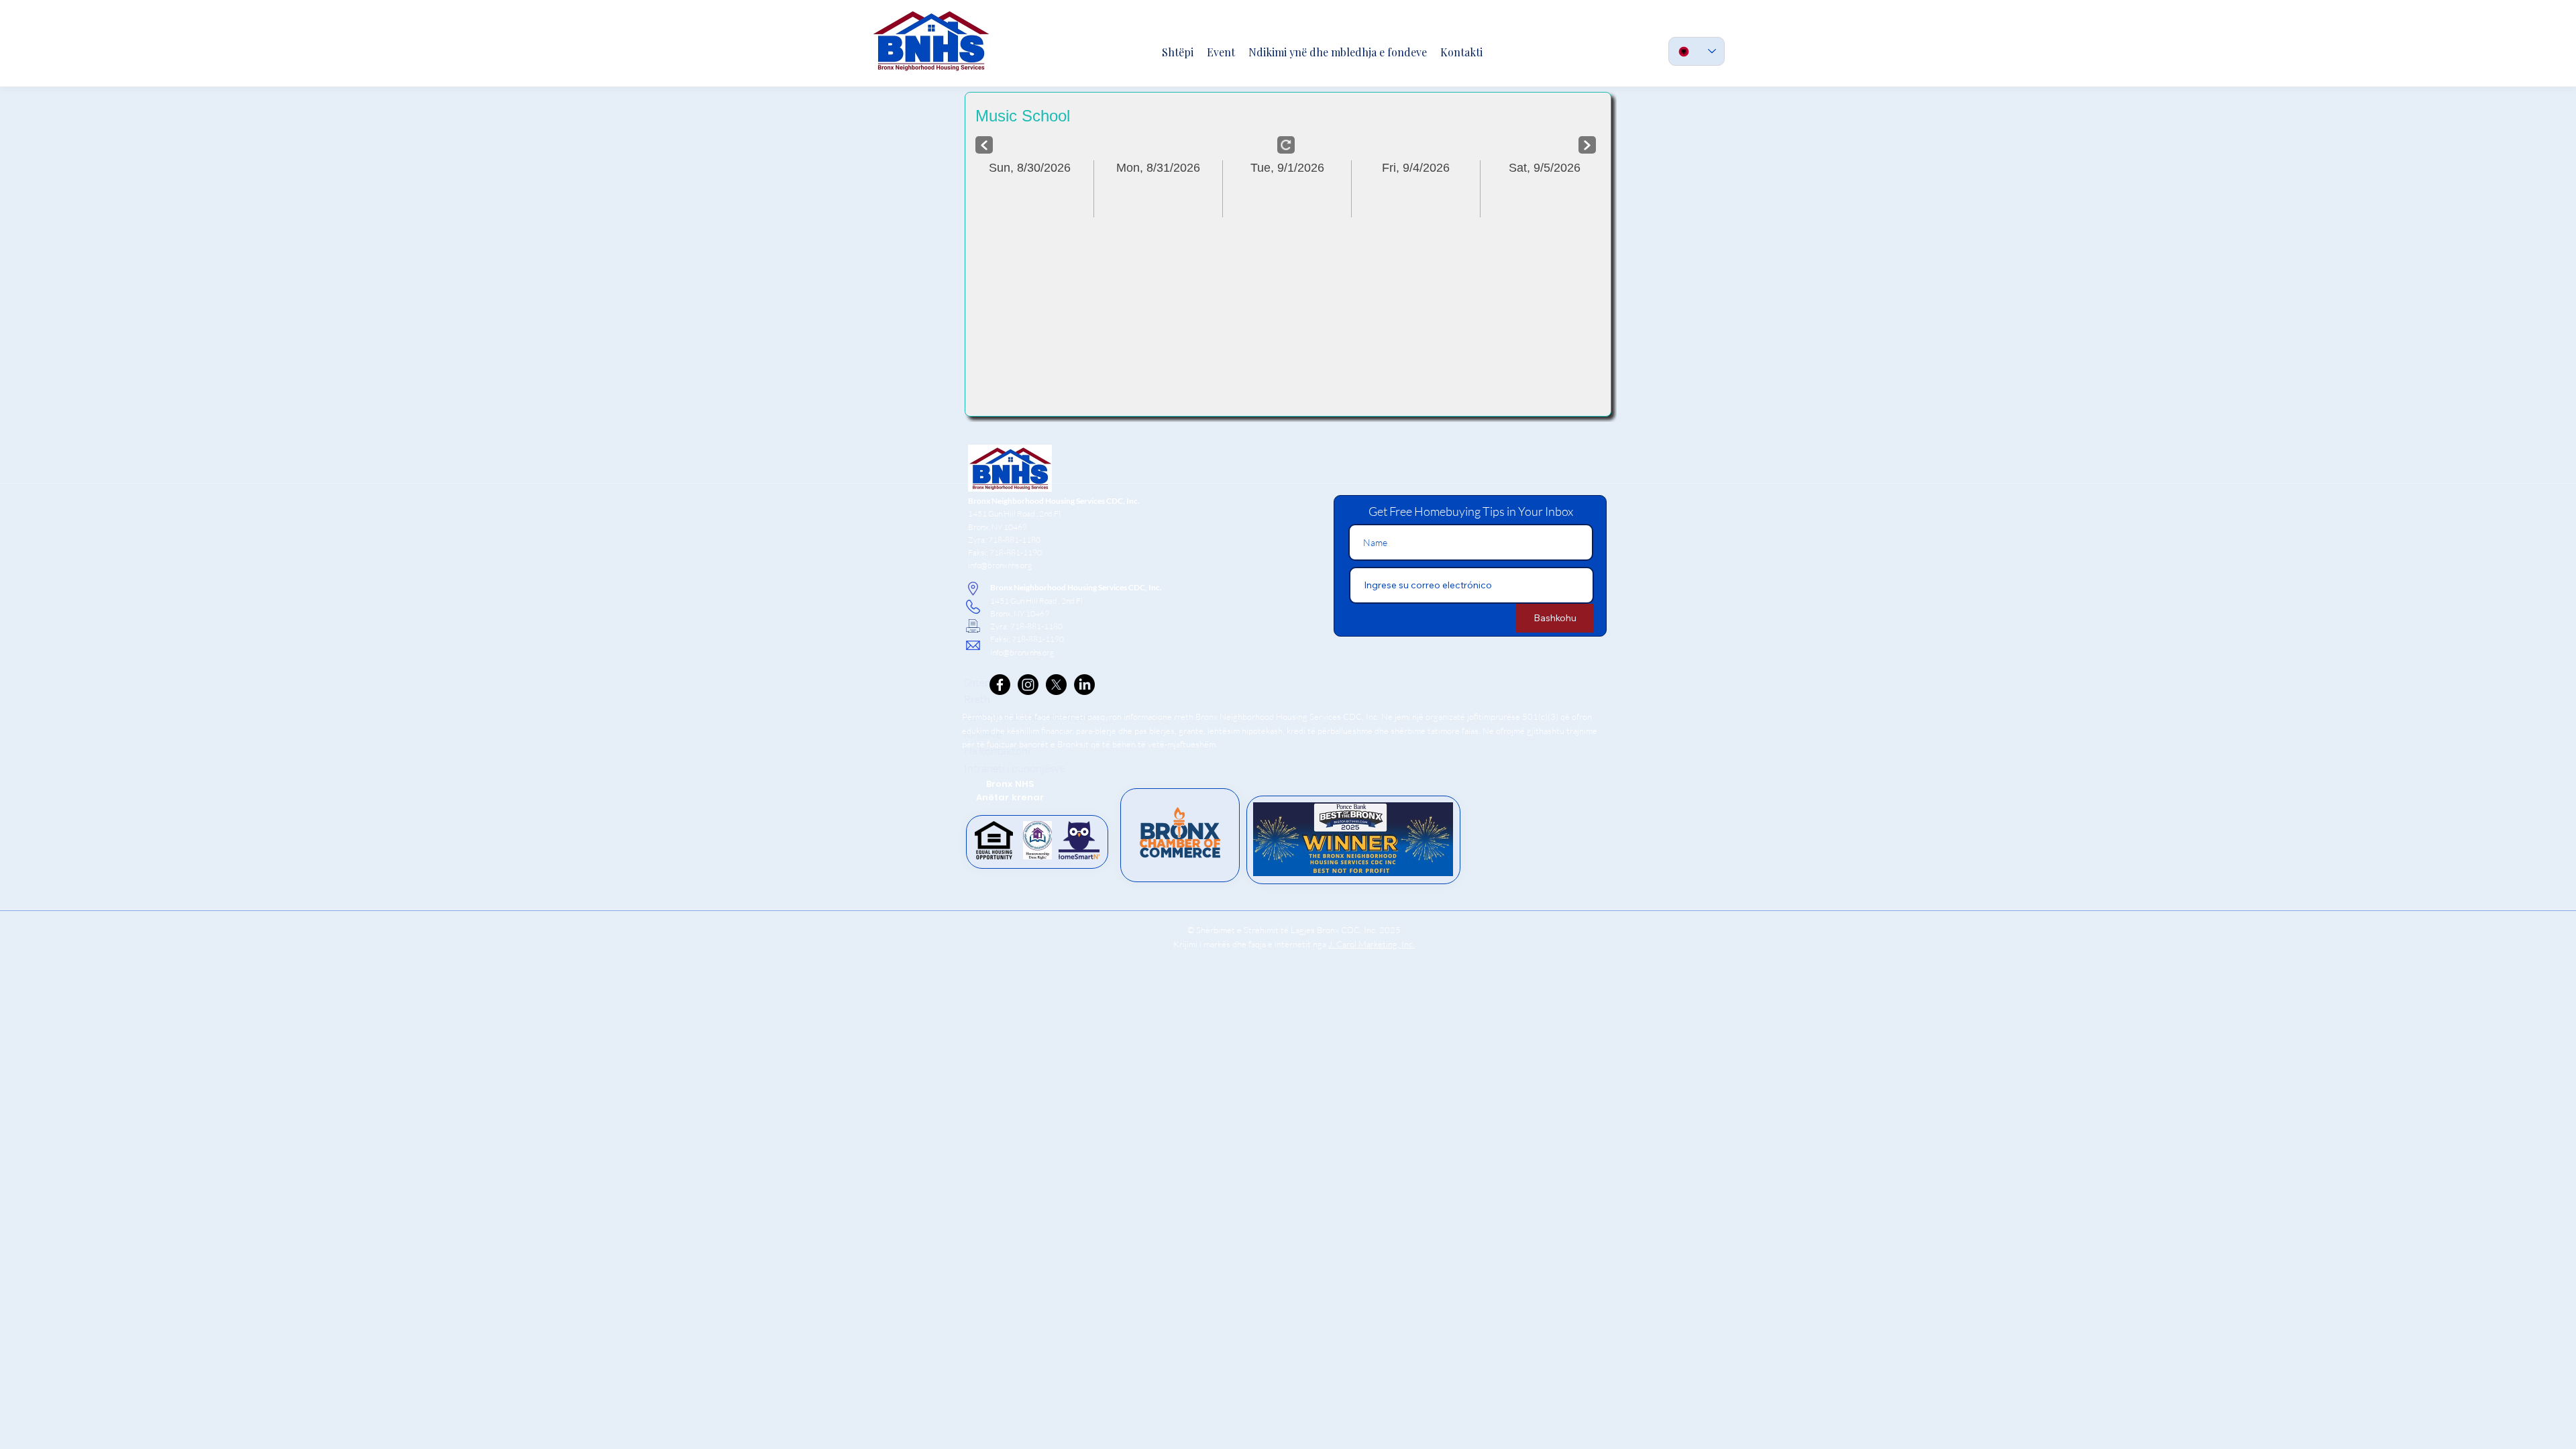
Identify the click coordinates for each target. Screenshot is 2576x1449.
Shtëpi (979, 682)
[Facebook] (1000, 685)
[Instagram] (1028, 685)
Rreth (977, 699)
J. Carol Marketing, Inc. (1372, 944)
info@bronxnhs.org (1000, 565)
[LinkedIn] (1084, 685)
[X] (1056, 685)
